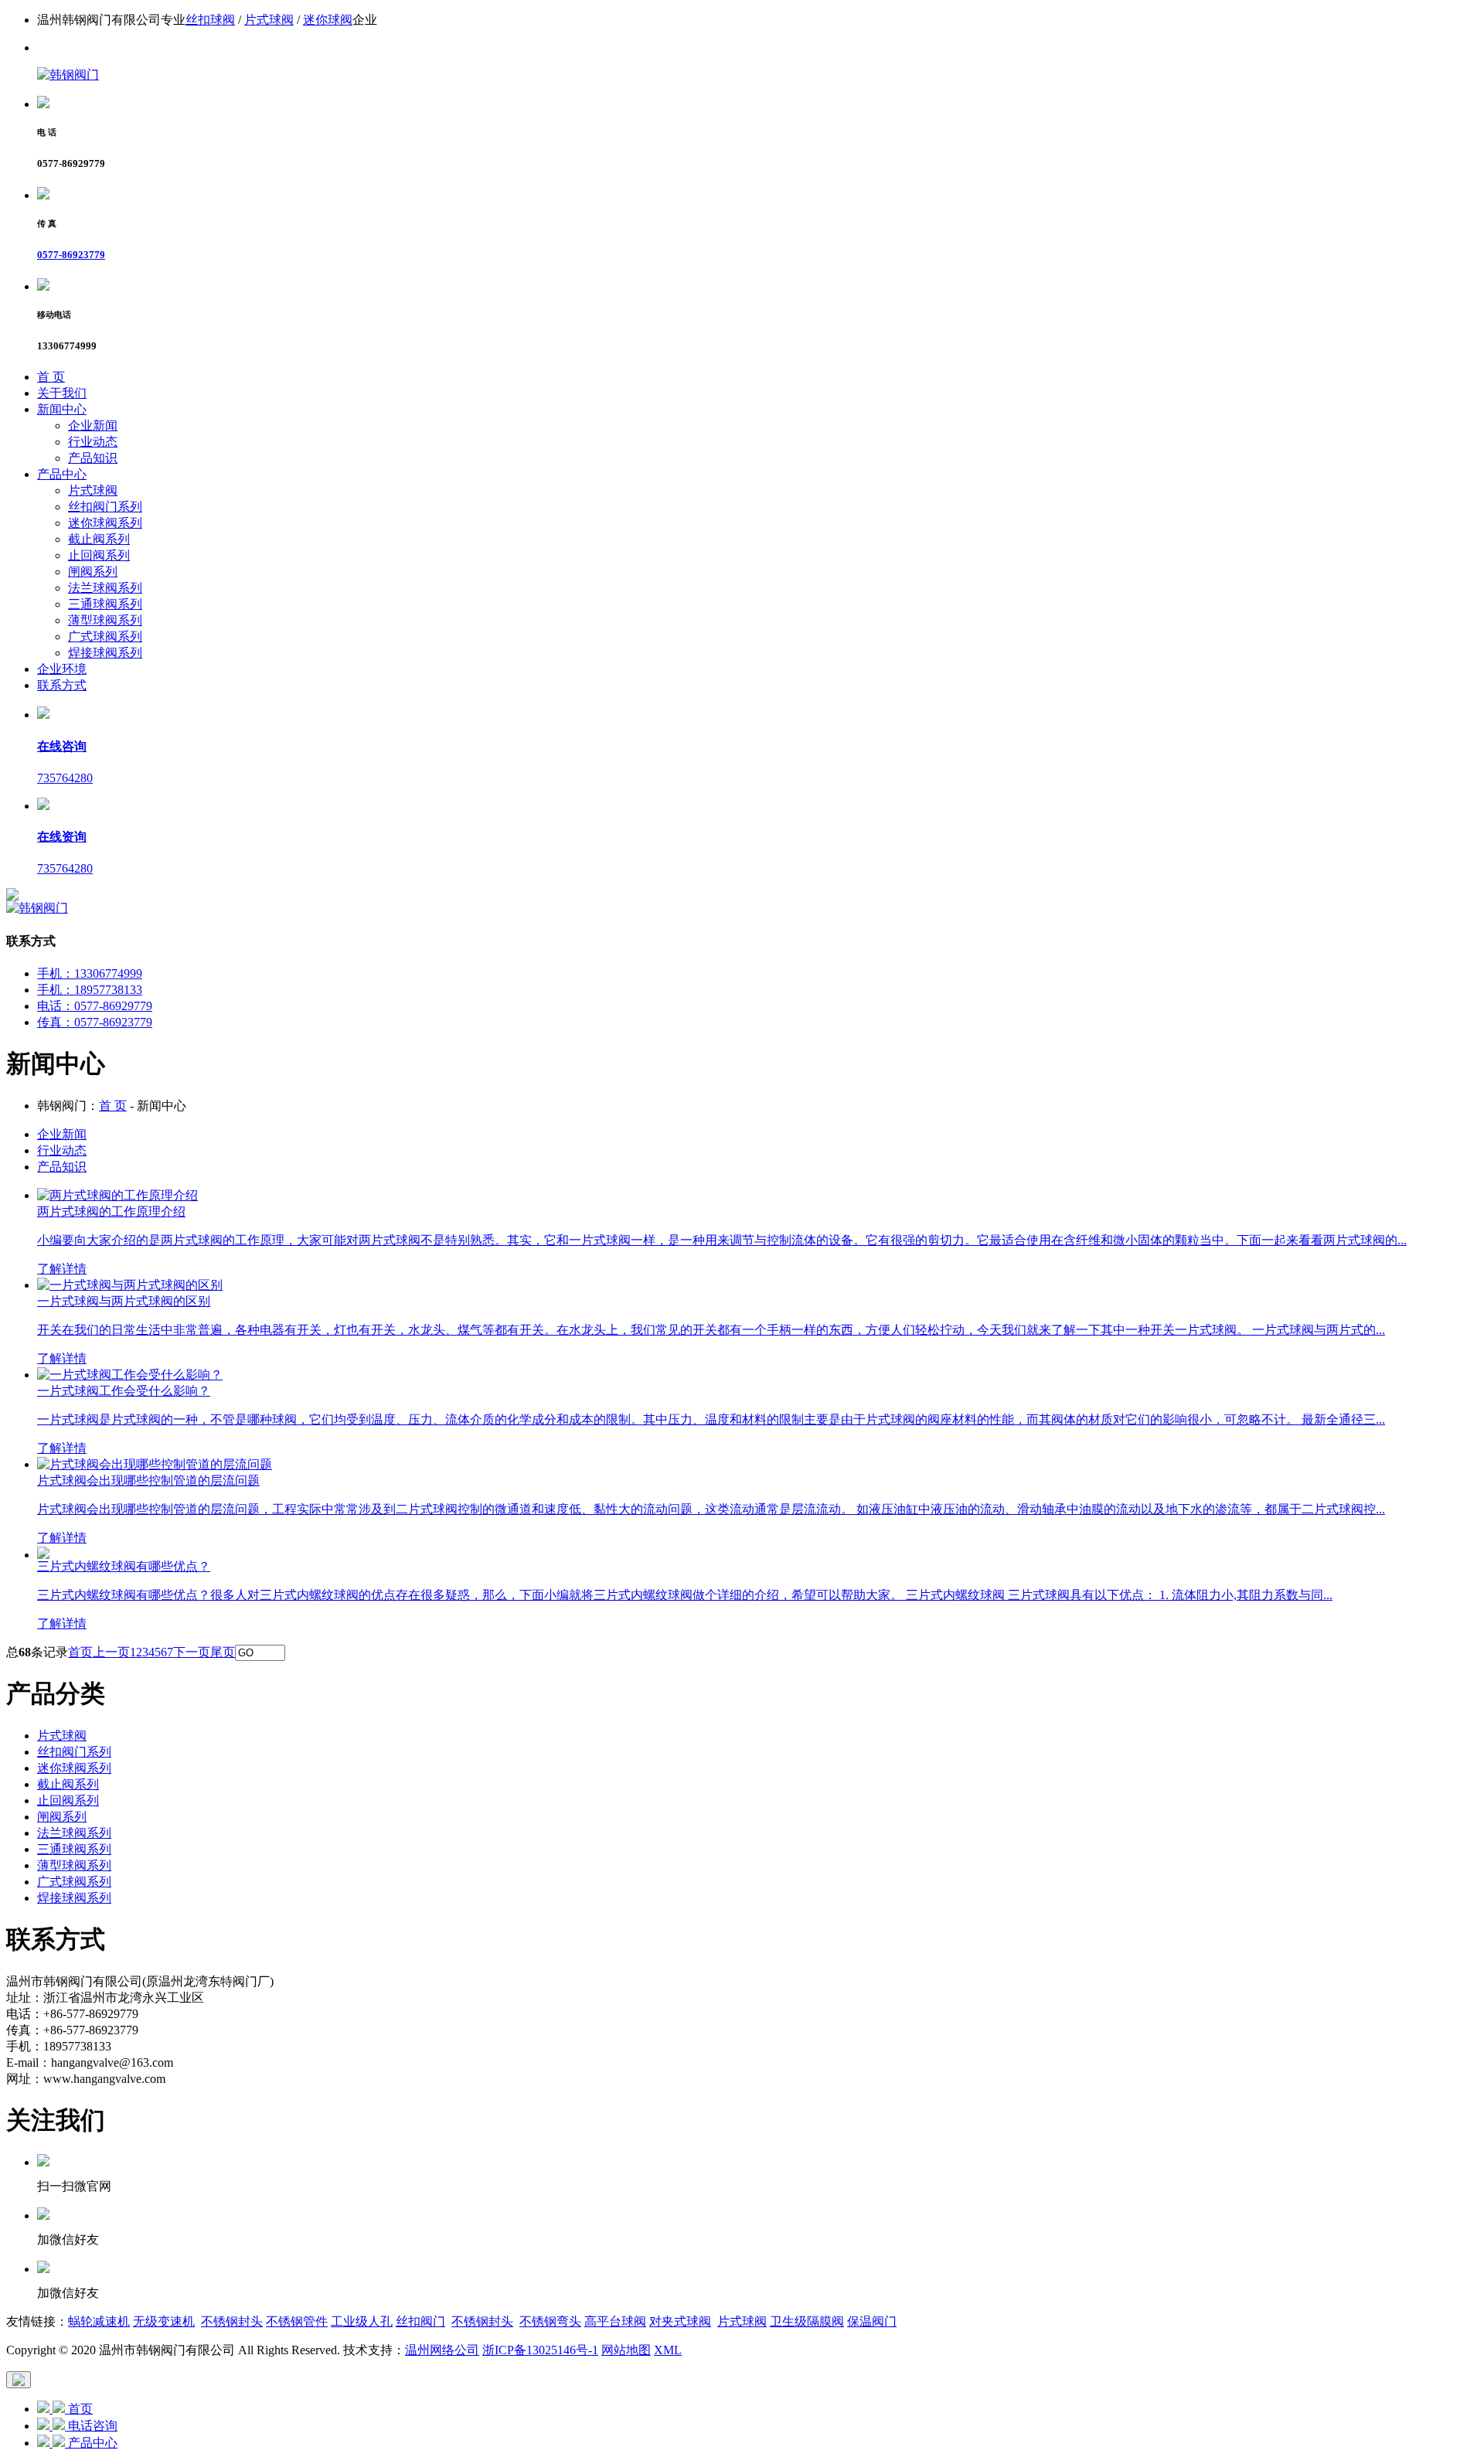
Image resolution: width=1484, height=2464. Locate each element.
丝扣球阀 (210, 20)
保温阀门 (872, 2321)
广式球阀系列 (105, 636)
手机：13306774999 (90, 973)
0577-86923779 (71, 255)
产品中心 (62, 474)
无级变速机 (164, 2321)
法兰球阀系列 (105, 588)
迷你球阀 (328, 20)
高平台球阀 (615, 2321)
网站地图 (626, 2350)
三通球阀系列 (105, 604)
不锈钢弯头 (550, 2321)
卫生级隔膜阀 (807, 2321)
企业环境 (62, 669)
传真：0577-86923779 (95, 1022)
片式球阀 (269, 20)
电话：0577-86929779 (95, 1006)
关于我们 (62, 393)
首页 (80, 1652)
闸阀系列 (93, 572)
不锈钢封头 (232, 2321)
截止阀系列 (99, 539)
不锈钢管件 (297, 2321)
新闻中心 (62, 409)
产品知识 (93, 458)
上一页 (111, 1652)
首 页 (51, 377)
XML (668, 2350)
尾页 (223, 1652)
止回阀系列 (99, 555)
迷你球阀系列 (105, 523)
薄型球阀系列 (105, 620)
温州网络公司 (442, 2350)
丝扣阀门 (420, 2321)
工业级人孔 (362, 2321)
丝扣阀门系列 (105, 507)
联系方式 (62, 685)
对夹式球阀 (680, 2321)
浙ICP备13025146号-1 (540, 2350)
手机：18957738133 (90, 990)
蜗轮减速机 (99, 2321)
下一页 (192, 1652)
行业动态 (93, 442)
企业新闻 (93, 425)
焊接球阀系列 (105, 653)
